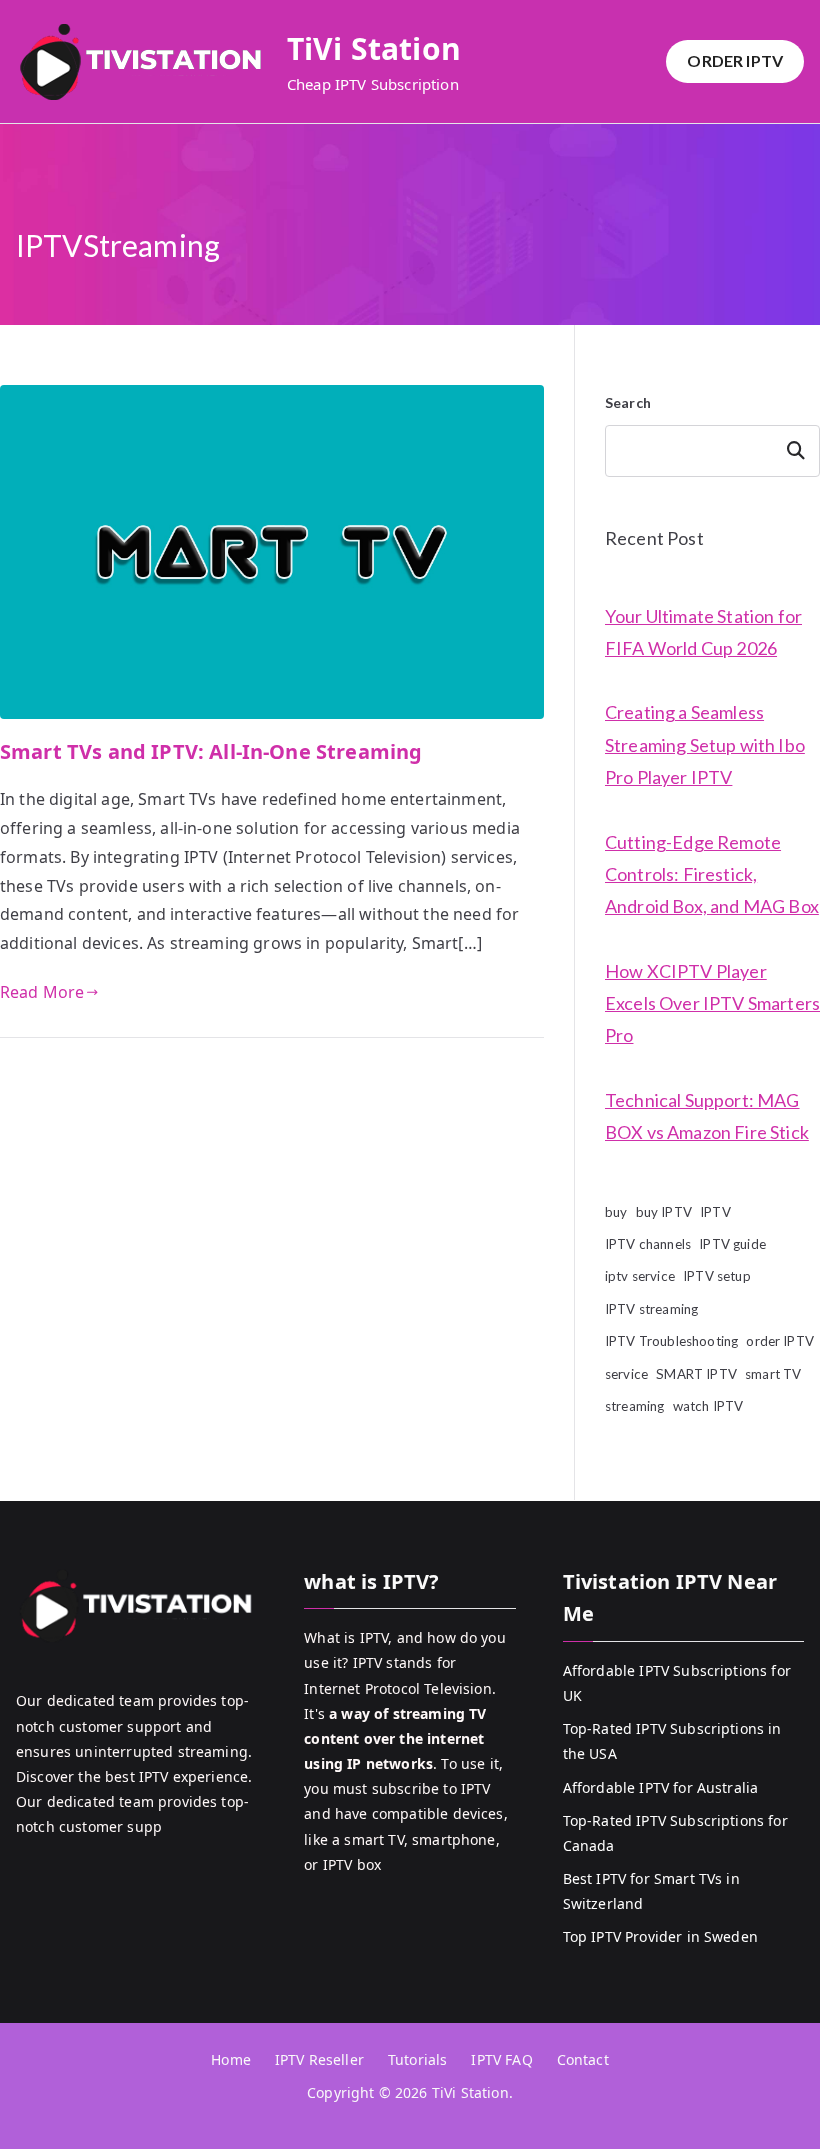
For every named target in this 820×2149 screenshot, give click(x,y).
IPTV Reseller (319, 2059)
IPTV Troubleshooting (671, 1341)
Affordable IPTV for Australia (661, 1787)
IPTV (715, 1212)
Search (628, 402)
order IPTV (780, 1341)
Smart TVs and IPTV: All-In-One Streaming (211, 751)
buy (616, 1212)
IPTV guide (732, 1244)
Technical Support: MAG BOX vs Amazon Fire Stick (707, 1116)
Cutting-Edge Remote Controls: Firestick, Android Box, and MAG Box (712, 874)
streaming (634, 1406)
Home (231, 2059)
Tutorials (417, 2059)
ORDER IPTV (735, 60)
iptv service (640, 1276)
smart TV (773, 1374)
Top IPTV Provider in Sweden (660, 1936)
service (626, 1374)
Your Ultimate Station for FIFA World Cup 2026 (703, 632)
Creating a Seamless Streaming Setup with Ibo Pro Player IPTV (705, 744)
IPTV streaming (651, 1309)
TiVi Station (374, 48)
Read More (42, 992)
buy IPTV (664, 1212)
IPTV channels (648, 1244)
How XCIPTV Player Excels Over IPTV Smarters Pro (712, 1003)
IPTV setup (717, 1276)
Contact (583, 2059)
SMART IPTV (696, 1374)
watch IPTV (708, 1406)
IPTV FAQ (501, 2059)
